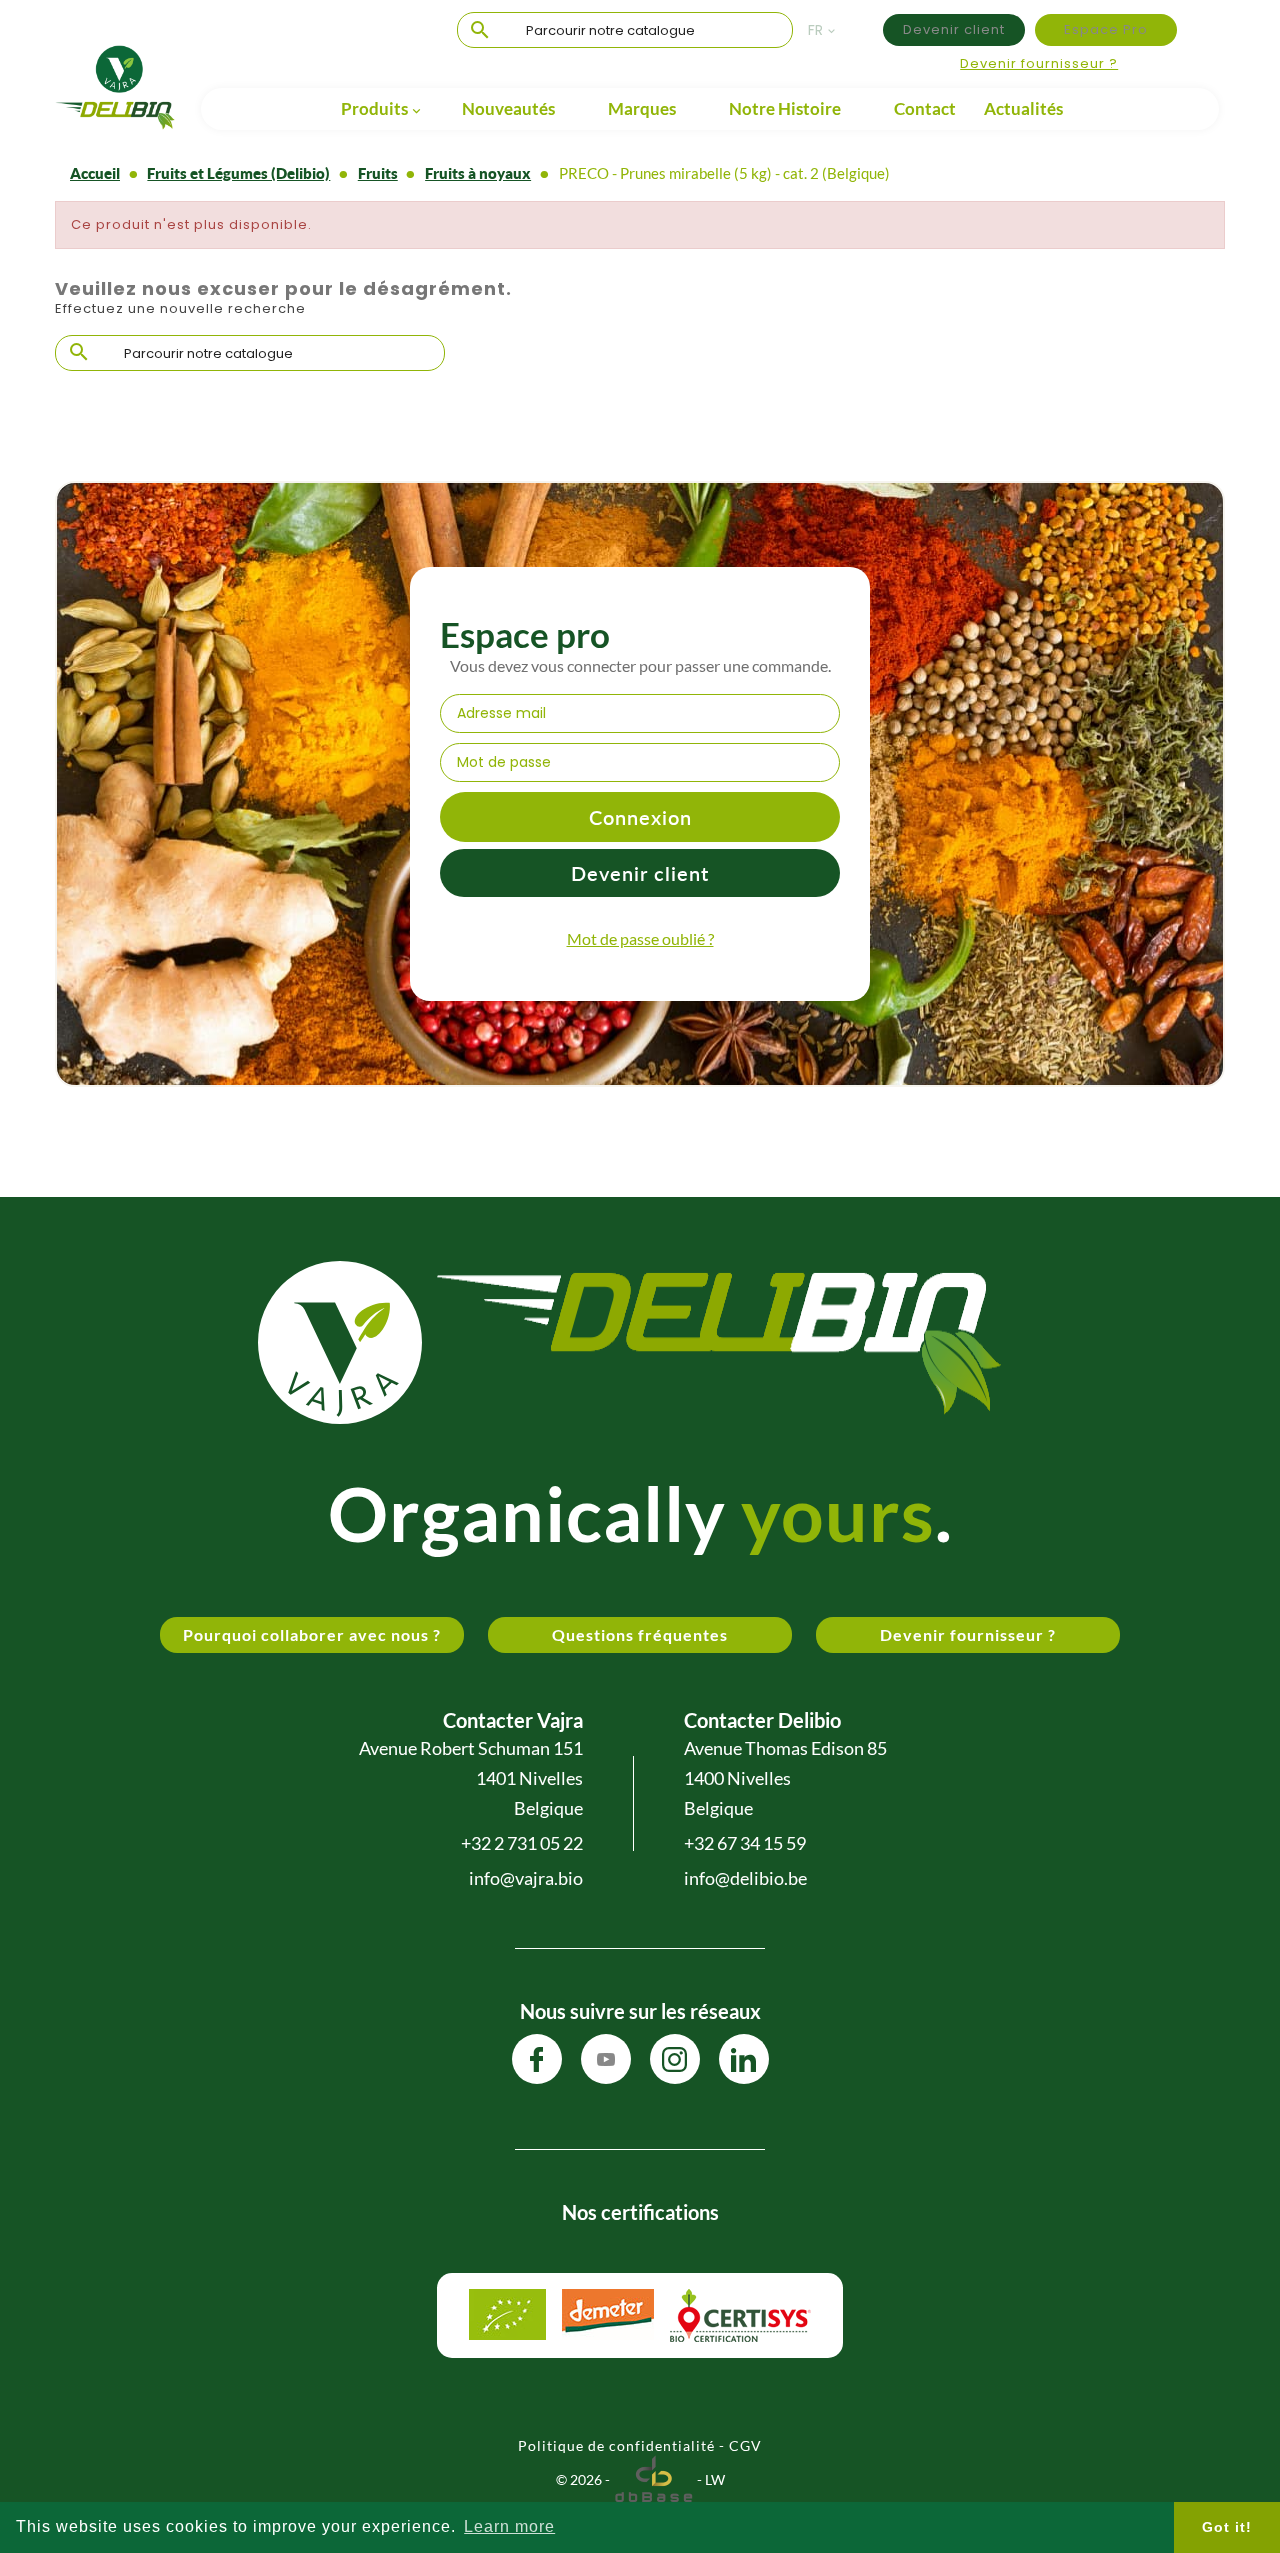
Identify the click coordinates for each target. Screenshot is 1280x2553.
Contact (925, 108)
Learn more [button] (509, 2526)
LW (715, 2479)
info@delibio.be (745, 1878)
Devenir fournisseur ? (1039, 63)
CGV (745, 2445)
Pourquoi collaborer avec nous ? (312, 1634)
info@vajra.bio (526, 1878)
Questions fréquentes (640, 1634)
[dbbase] (653, 2479)
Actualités (1023, 108)
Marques (642, 108)
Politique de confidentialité (616, 2445)
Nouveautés (508, 108)
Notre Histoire (785, 108)
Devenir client (954, 29)
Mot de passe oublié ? (640, 938)
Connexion (640, 817)
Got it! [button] (1227, 2527)
